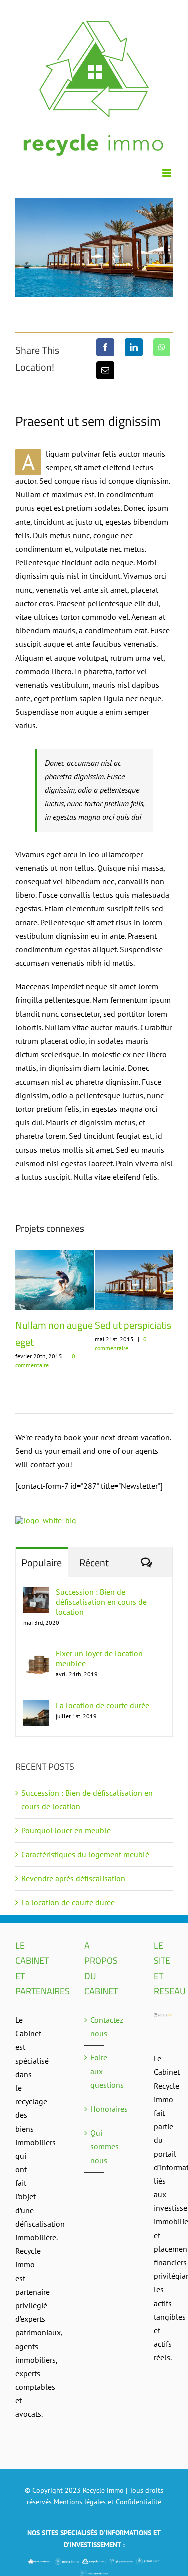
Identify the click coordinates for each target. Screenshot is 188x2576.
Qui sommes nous (94, 2146)
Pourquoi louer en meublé (67, 1830)
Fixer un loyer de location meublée (99, 1658)
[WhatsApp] (162, 347)
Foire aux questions (94, 2071)
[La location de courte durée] (36, 1707)
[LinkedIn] (134, 347)
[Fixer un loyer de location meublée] (36, 1655)
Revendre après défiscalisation (73, 1878)
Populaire (41, 1562)
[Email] (105, 370)
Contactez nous (94, 2027)
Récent (94, 1562)
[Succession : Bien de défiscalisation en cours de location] (36, 1593)
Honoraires (94, 2109)
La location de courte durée (103, 1705)
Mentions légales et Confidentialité (108, 2502)
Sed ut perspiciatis (59, 1325)
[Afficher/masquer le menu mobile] (168, 173)
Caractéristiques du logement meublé (85, 1854)
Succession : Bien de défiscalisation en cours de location (101, 1602)
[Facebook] (105, 347)
